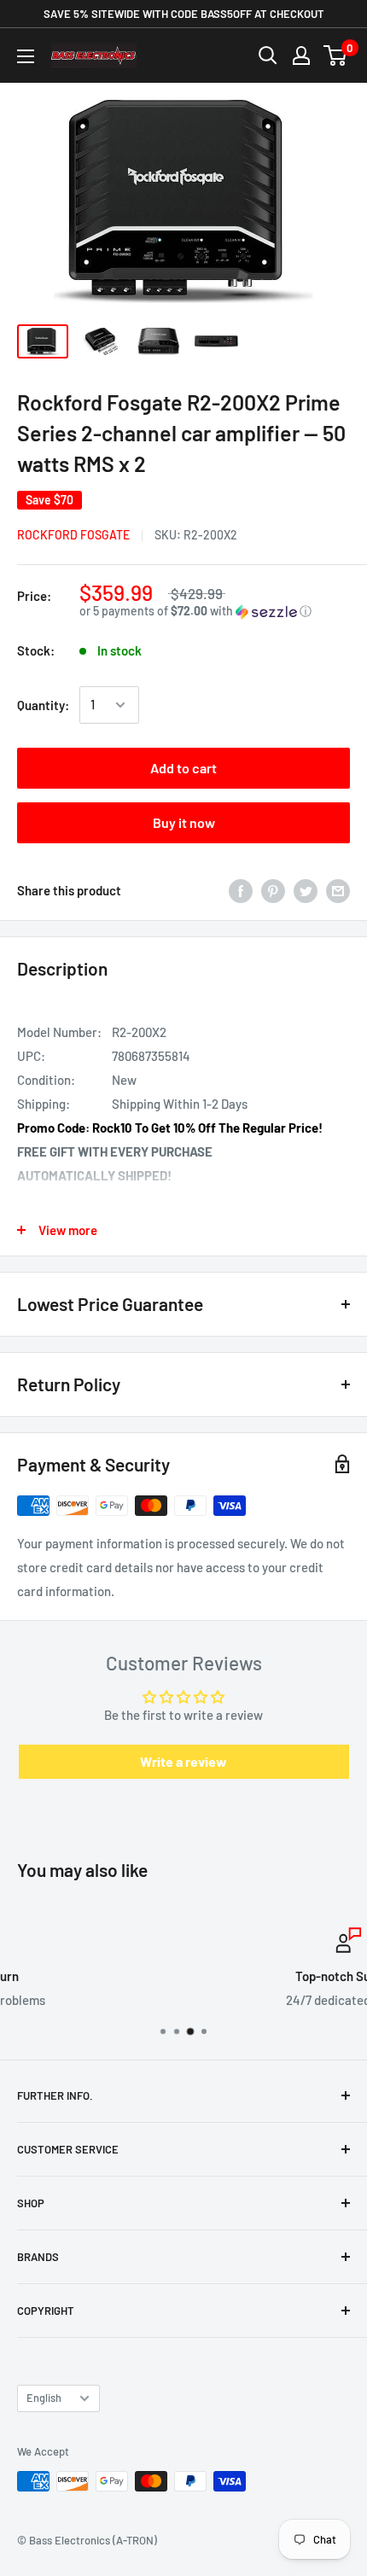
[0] (336, 55)
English (44, 2398)
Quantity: (43, 705)
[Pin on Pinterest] (273, 890)
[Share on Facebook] (241, 890)
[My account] (301, 55)
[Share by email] (338, 890)
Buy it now (184, 822)
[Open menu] (26, 56)
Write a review (183, 1761)
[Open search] (268, 55)
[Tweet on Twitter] (306, 890)
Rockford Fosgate (73, 535)
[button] (215, 612)
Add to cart (183, 768)
